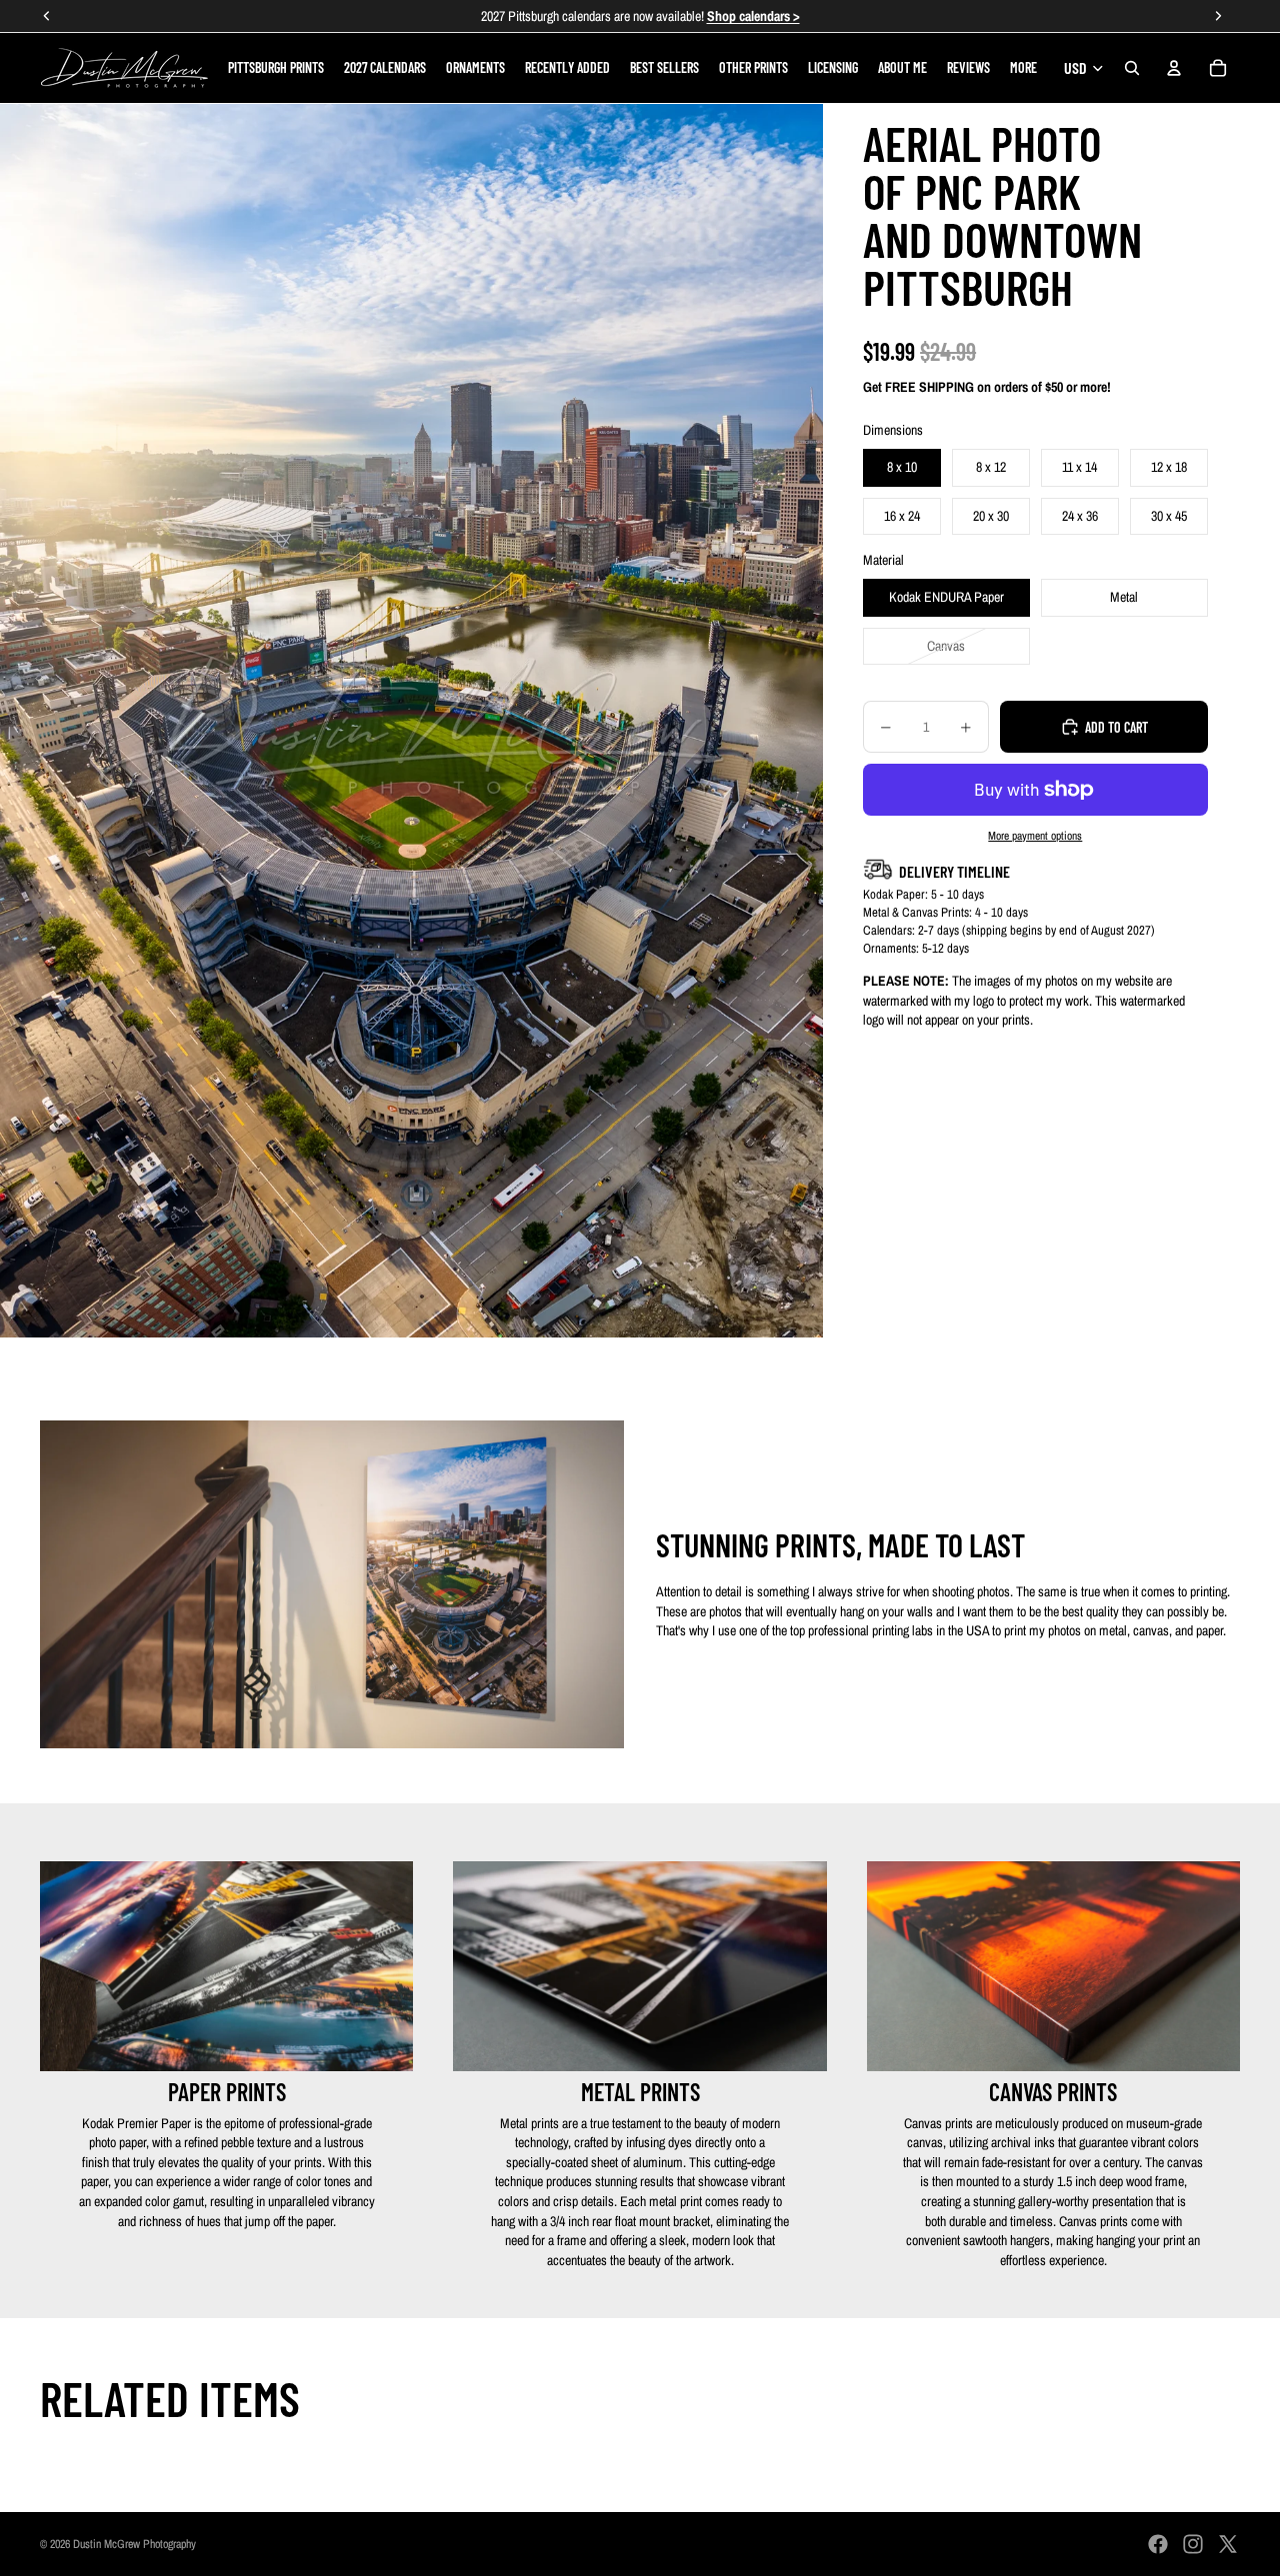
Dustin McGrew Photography (134, 2544)
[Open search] (1132, 68)
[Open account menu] (1174, 68)
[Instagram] (1193, 2544)
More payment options (1035, 836)
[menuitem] (1023, 68)
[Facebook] (1158, 2544)
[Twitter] (1228, 2544)
